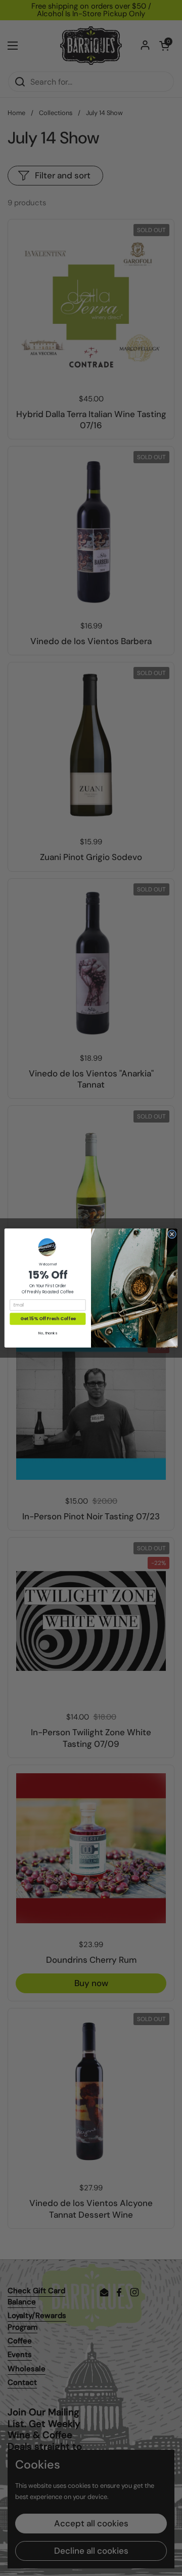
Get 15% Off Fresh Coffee (48, 1319)
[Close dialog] (172, 1234)
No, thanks (48, 1333)
